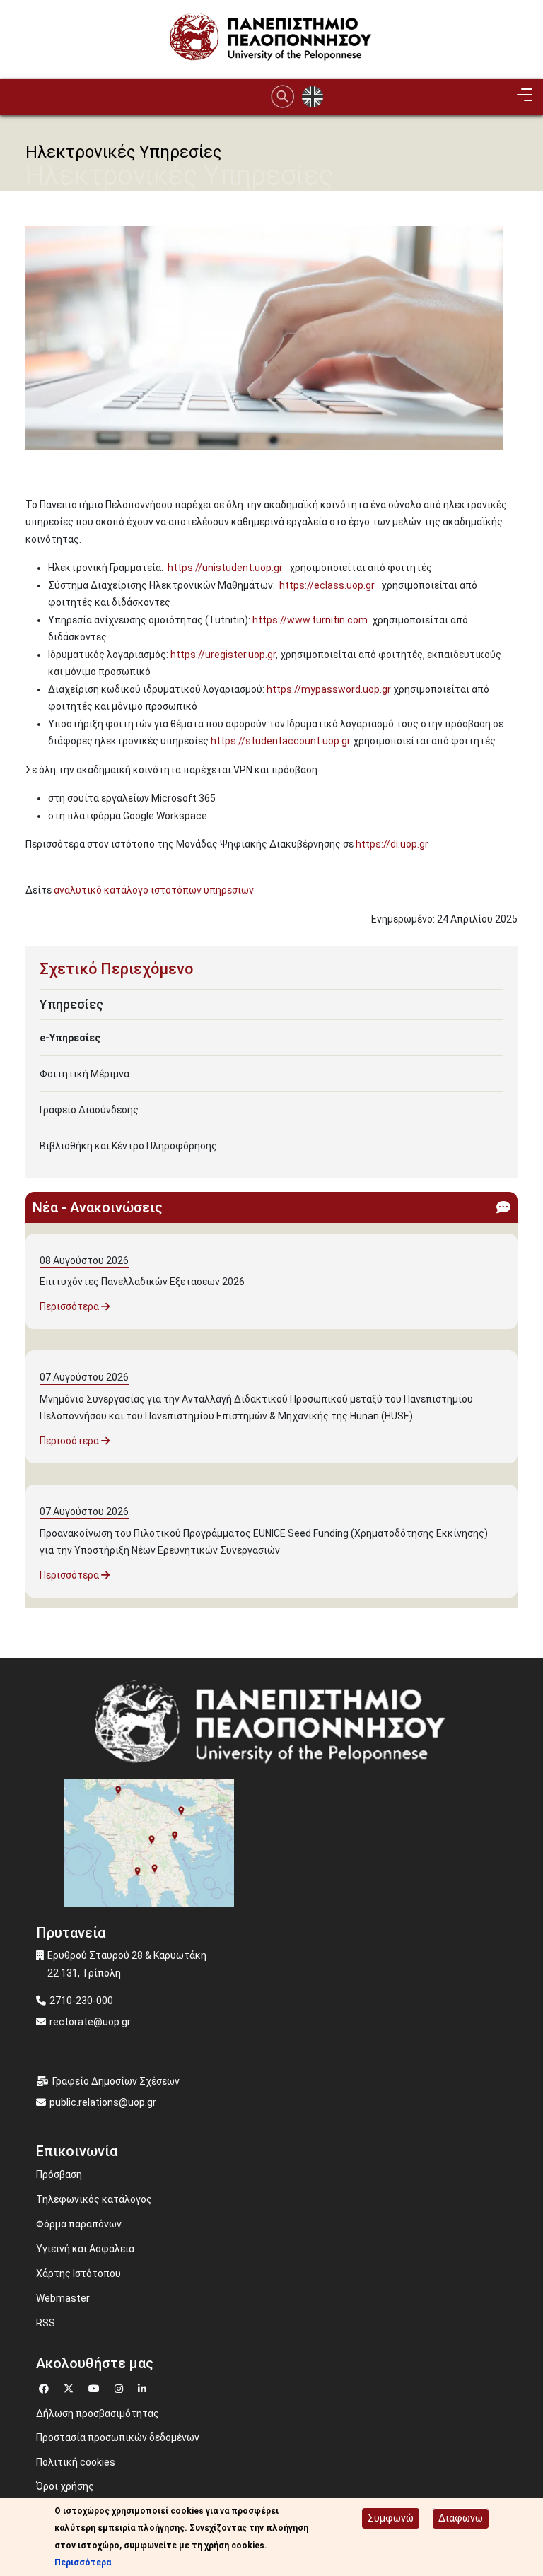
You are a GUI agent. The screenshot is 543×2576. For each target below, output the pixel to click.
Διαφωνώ (461, 2518)
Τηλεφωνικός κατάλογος (94, 2199)
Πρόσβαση (59, 2174)
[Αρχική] (271, 39)
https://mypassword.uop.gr (329, 689)
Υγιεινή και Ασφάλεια (85, 2249)
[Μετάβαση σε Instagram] (121, 2387)
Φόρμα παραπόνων (79, 2224)
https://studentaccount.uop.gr (281, 741)
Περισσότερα (70, 1306)
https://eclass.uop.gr (327, 585)
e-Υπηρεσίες (70, 1038)
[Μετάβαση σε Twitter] (70, 2387)
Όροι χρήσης (65, 2486)
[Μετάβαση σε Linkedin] (144, 2387)
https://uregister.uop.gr (223, 655)
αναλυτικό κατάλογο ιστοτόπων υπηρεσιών (156, 890)
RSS (46, 2323)
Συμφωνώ (391, 2518)
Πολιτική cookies (76, 2462)
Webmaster (63, 2298)
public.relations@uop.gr (103, 2102)
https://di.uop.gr (392, 844)
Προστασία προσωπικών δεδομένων (118, 2437)
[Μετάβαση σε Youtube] (96, 2387)
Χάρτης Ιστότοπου (78, 2273)
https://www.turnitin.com (310, 620)
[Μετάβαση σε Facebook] (46, 2387)
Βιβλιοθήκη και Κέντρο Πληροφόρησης (128, 1146)
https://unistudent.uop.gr (225, 568)
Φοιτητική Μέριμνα (84, 1074)
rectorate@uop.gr (90, 2022)
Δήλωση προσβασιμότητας (98, 2413)
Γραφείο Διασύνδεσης (89, 1110)
